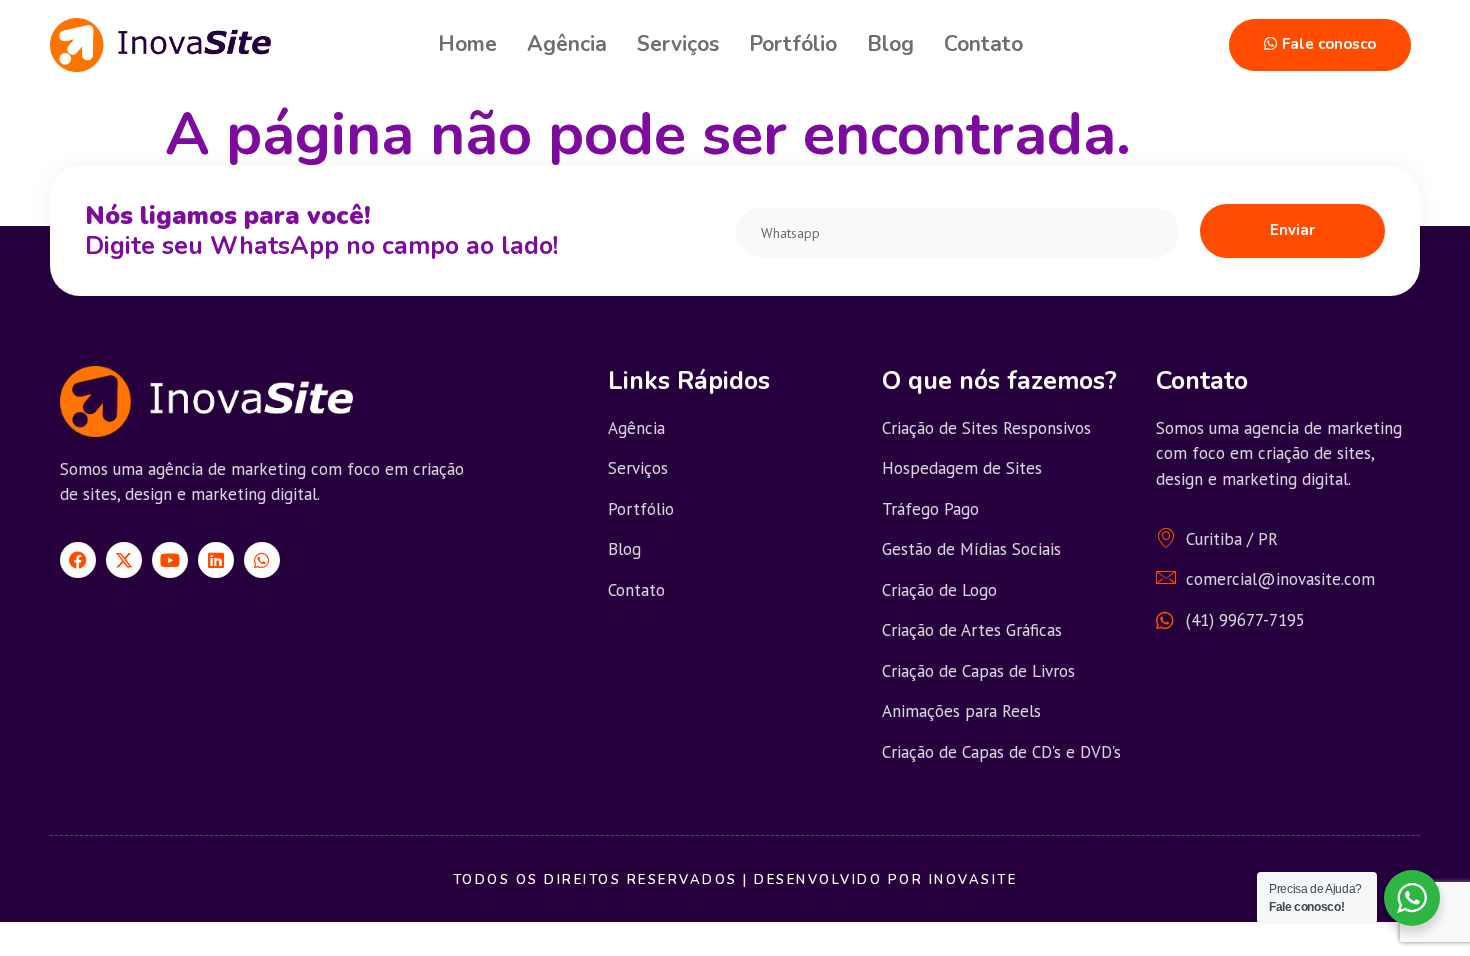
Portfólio (793, 44)
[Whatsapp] (262, 560)
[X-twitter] (124, 560)
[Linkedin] (216, 560)
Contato (983, 44)
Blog (890, 44)
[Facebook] (78, 560)
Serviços (678, 44)
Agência (567, 44)
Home (467, 44)
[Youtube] (170, 560)
